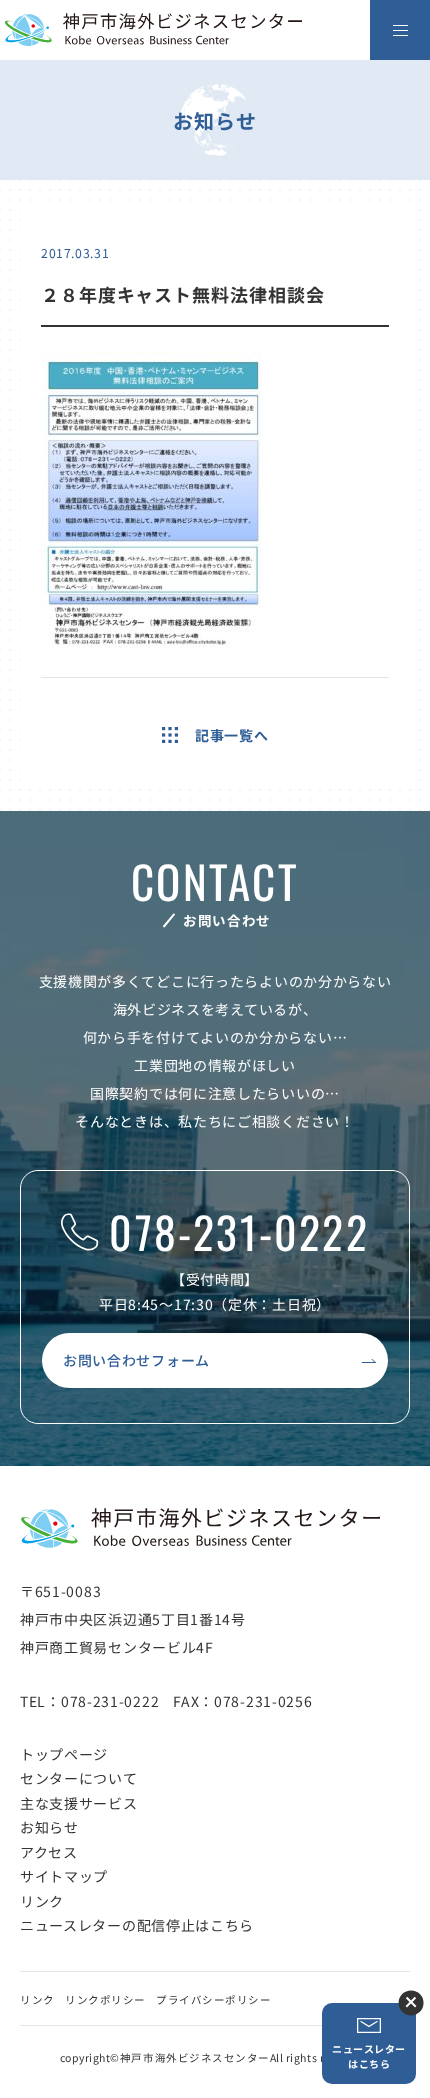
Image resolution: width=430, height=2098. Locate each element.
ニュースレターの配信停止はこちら (137, 1925)
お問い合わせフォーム (136, 1360)
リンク (42, 1901)
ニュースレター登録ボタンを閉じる (410, 2002)
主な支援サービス (79, 1803)
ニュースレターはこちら (369, 2056)
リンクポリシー (105, 1999)
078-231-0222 (238, 1232)
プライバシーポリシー (213, 1999)
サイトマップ (64, 1876)
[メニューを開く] (400, 30)
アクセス (49, 1852)
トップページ (64, 1754)
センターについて (79, 1778)
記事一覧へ (232, 735)
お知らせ (49, 1827)
